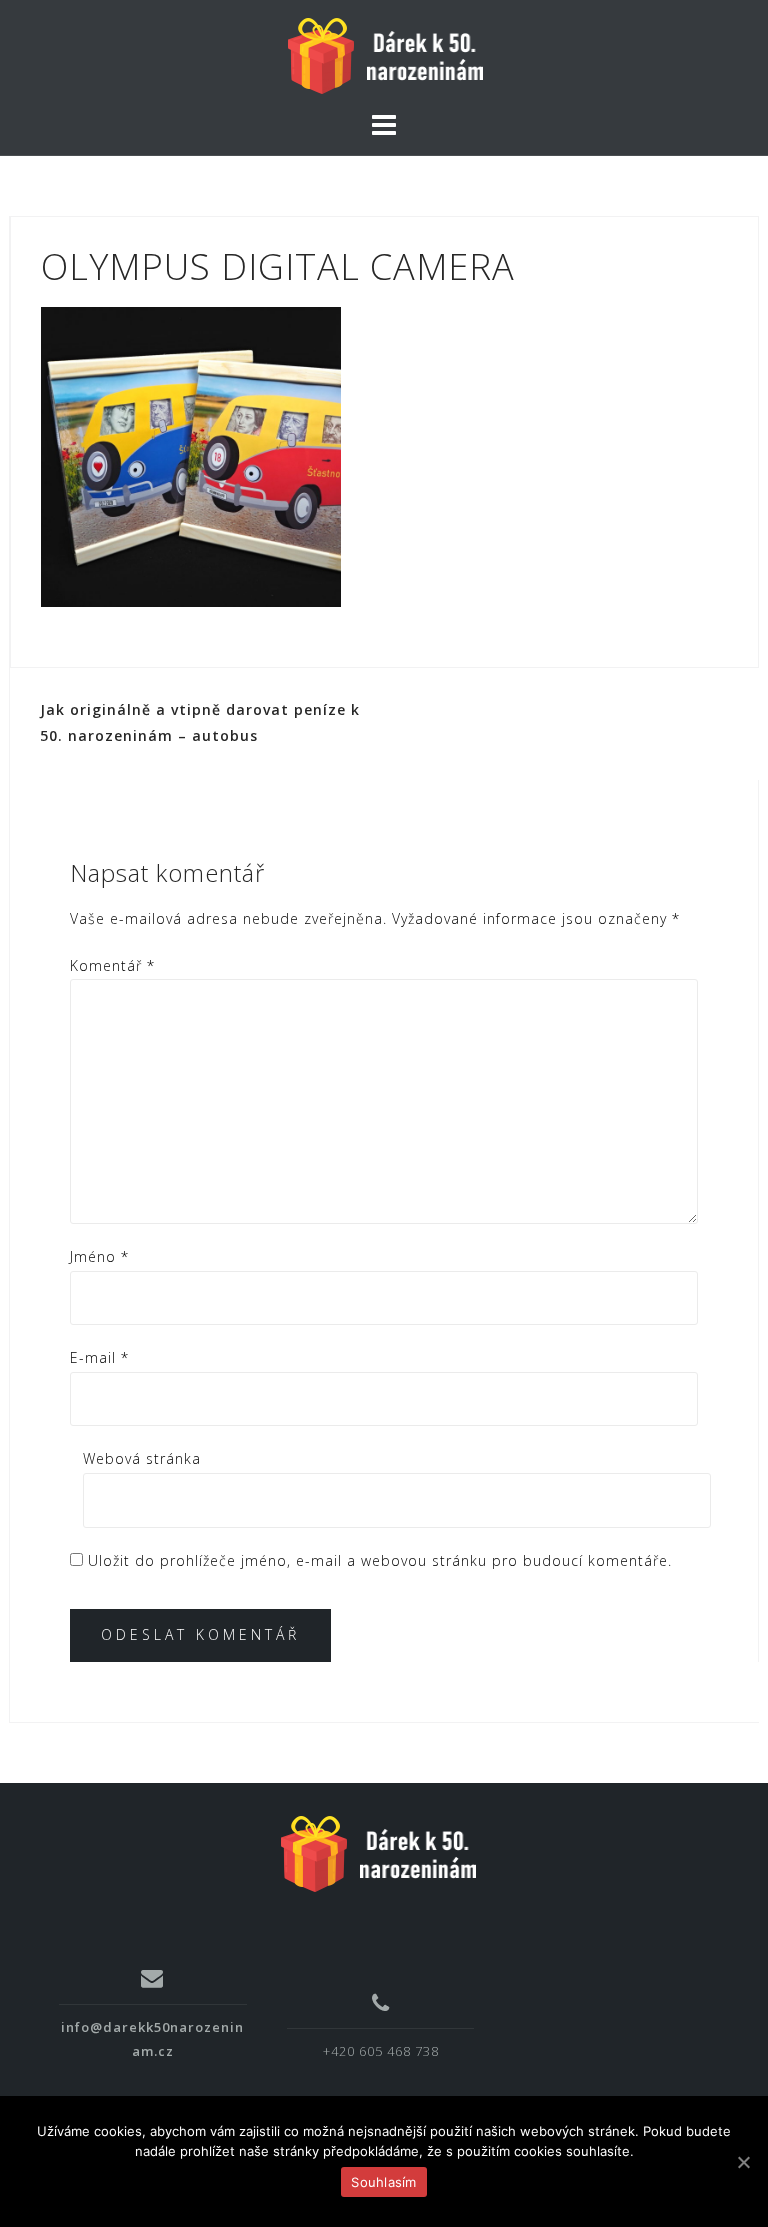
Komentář (112, 965)
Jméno (99, 1256)
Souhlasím (383, 2182)
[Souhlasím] (743, 2162)
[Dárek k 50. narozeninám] (377, 1851)
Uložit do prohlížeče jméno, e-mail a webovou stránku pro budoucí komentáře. (380, 1560)
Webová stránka (142, 1458)
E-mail (99, 1357)
